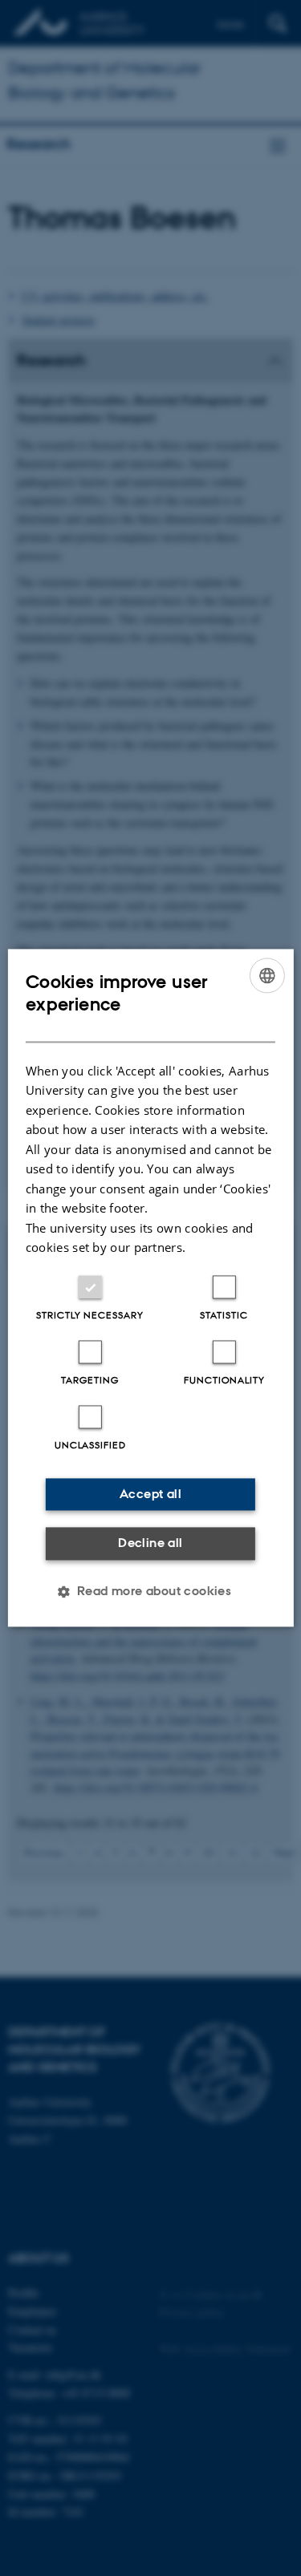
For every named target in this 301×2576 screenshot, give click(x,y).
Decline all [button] (150, 1543)
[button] (151, 1592)
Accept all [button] (150, 1494)
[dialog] (150, 1288)
